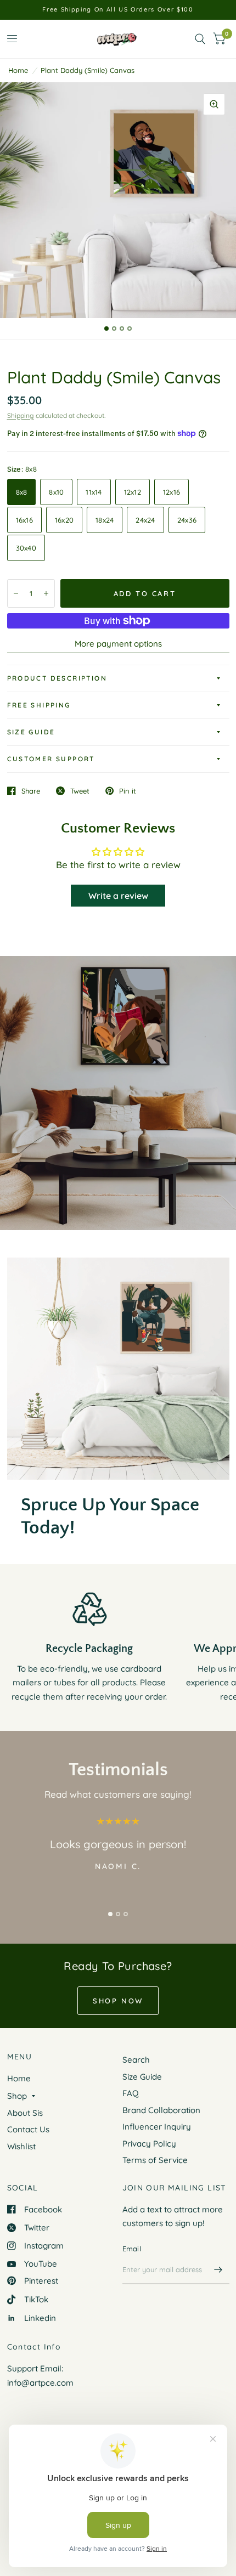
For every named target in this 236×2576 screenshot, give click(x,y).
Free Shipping (39, 705)
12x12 (133, 492)
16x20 (64, 520)
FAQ (131, 2093)
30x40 (26, 548)
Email (132, 2249)
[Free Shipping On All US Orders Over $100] (118, 10)
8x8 (22, 492)
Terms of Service (155, 2160)
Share (31, 791)
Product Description (57, 678)
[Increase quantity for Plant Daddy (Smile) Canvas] (46, 593)
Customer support (51, 759)
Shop (17, 2096)
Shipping (21, 415)
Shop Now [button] (118, 2001)
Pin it (128, 791)
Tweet (80, 791)
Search (136, 2060)
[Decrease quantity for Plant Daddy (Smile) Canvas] (16, 593)
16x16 (24, 520)
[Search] (200, 39)
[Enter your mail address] (218, 2270)
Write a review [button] (118, 896)
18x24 (105, 520)
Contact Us (28, 2129)
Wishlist (21, 2146)
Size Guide (31, 732)
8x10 (56, 492)
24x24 (145, 520)
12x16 (172, 492)
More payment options (118, 644)
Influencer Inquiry (157, 2127)
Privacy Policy (149, 2144)
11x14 (94, 492)
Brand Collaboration (161, 2110)
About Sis (25, 2113)
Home (18, 70)
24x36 (187, 520)
